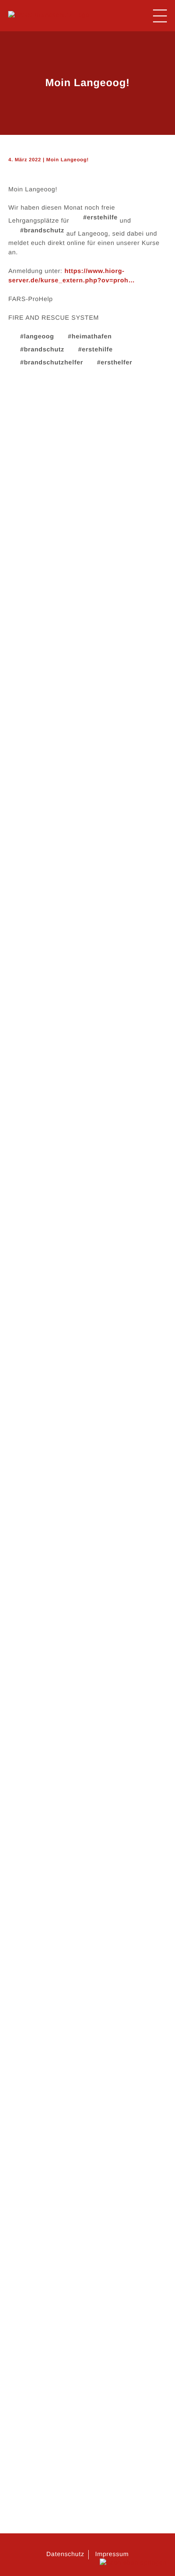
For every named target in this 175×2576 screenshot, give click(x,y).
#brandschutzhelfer (51, 363)
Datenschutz (65, 2554)
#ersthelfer (115, 363)
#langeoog (37, 337)
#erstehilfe (100, 218)
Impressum (112, 2554)
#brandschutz (42, 231)
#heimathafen (90, 337)
